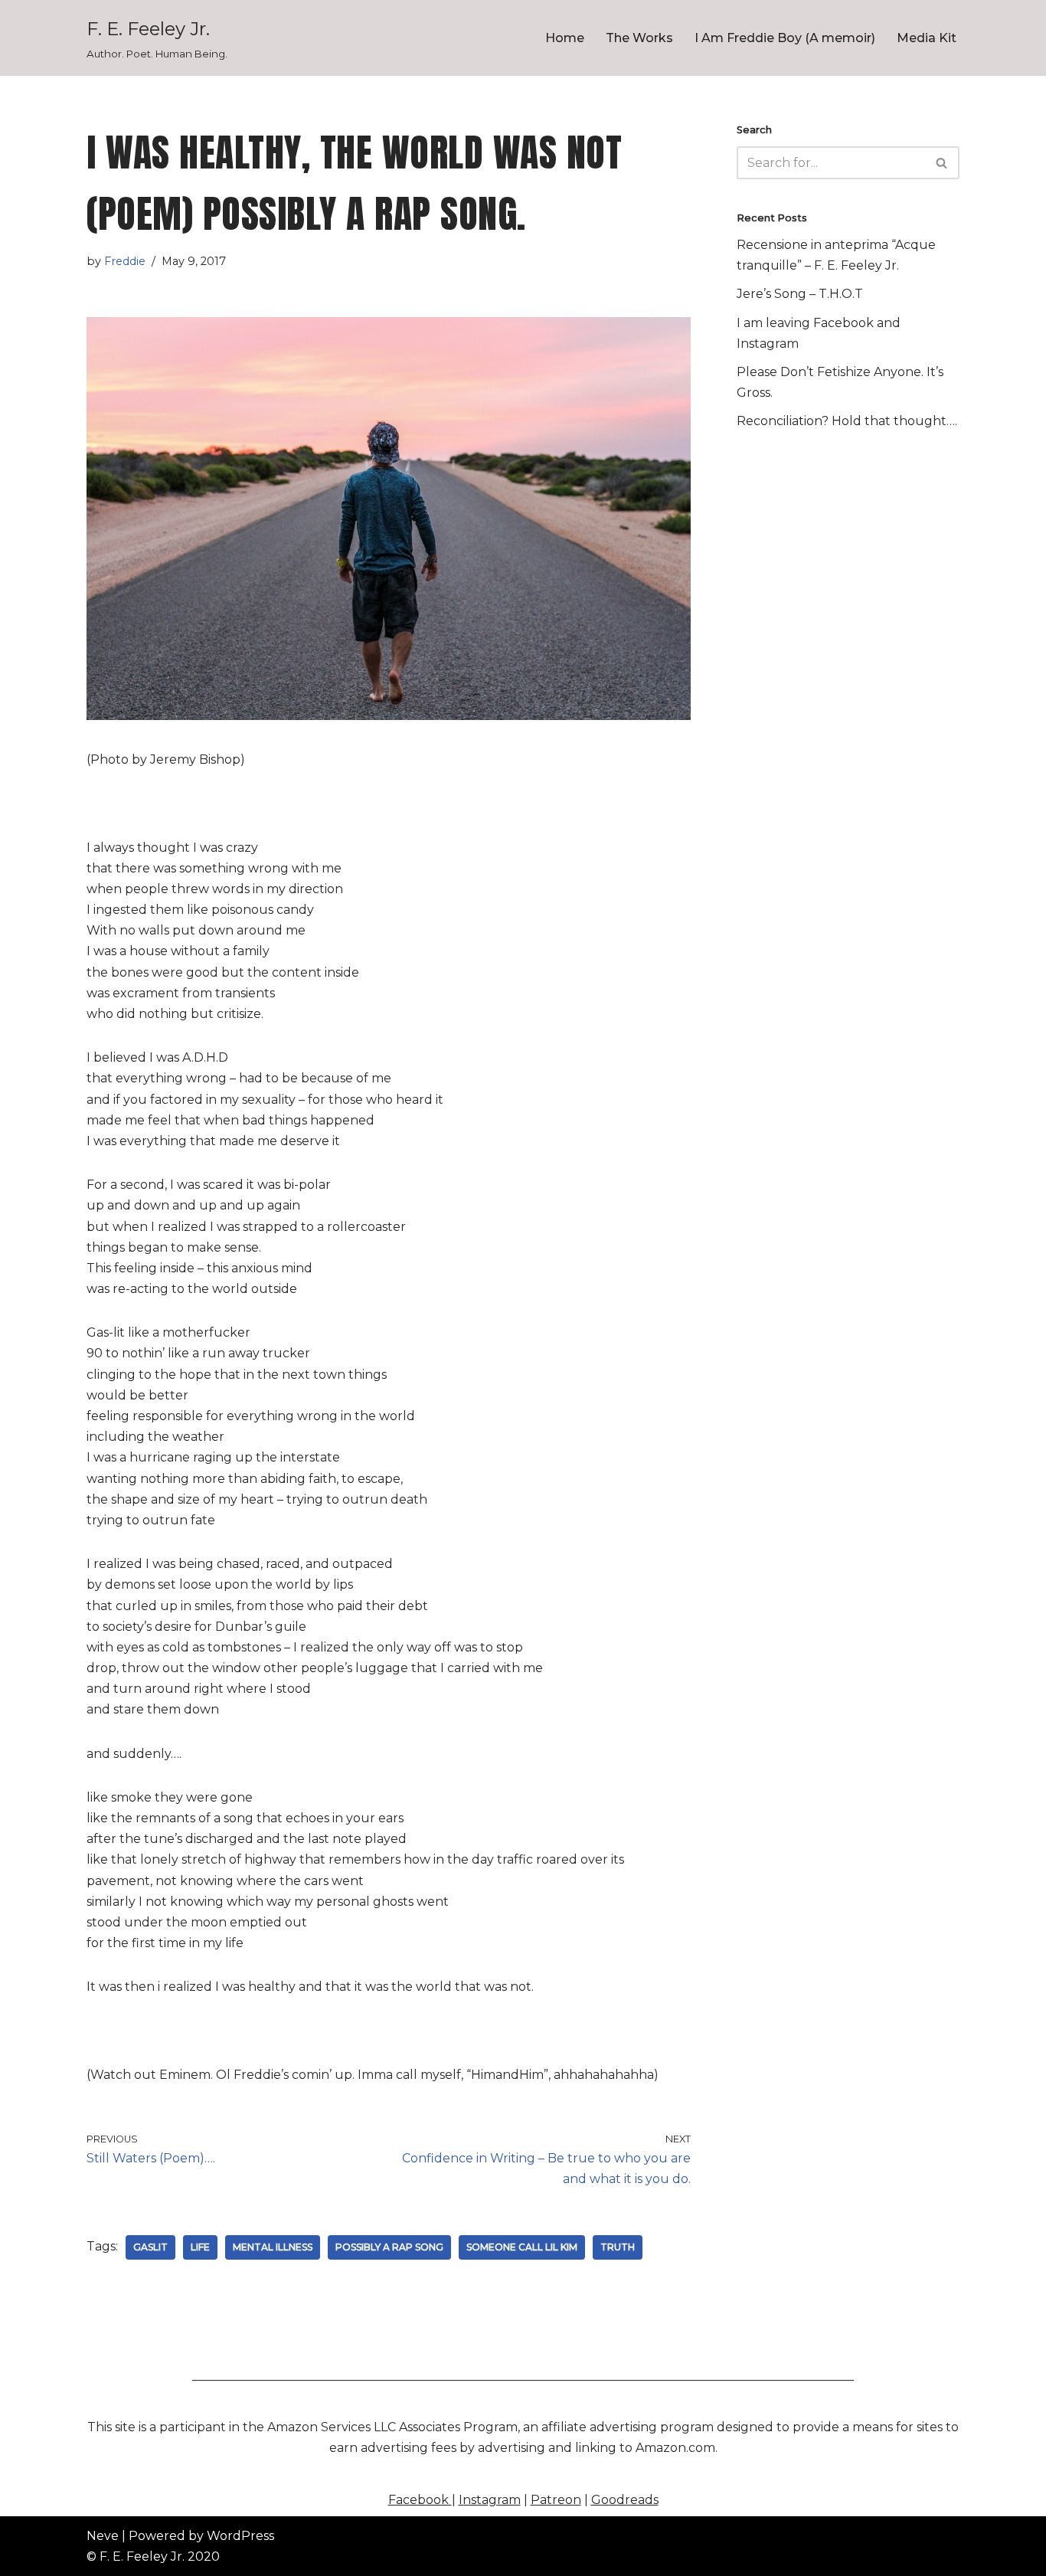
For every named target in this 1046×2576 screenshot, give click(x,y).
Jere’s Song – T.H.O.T (800, 294)
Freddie (125, 261)
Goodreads (625, 2500)
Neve (103, 2536)
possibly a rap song (389, 2247)
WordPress (240, 2536)
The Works (639, 38)
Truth (618, 2247)
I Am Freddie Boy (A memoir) (785, 38)
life (200, 2247)
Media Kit (927, 38)
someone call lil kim (522, 2247)
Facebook (420, 2500)
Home (565, 38)
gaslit (150, 2247)
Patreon (556, 2500)
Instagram (490, 2500)
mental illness (273, 2247)
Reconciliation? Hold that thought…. (847, 421)
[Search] (942, 163)
